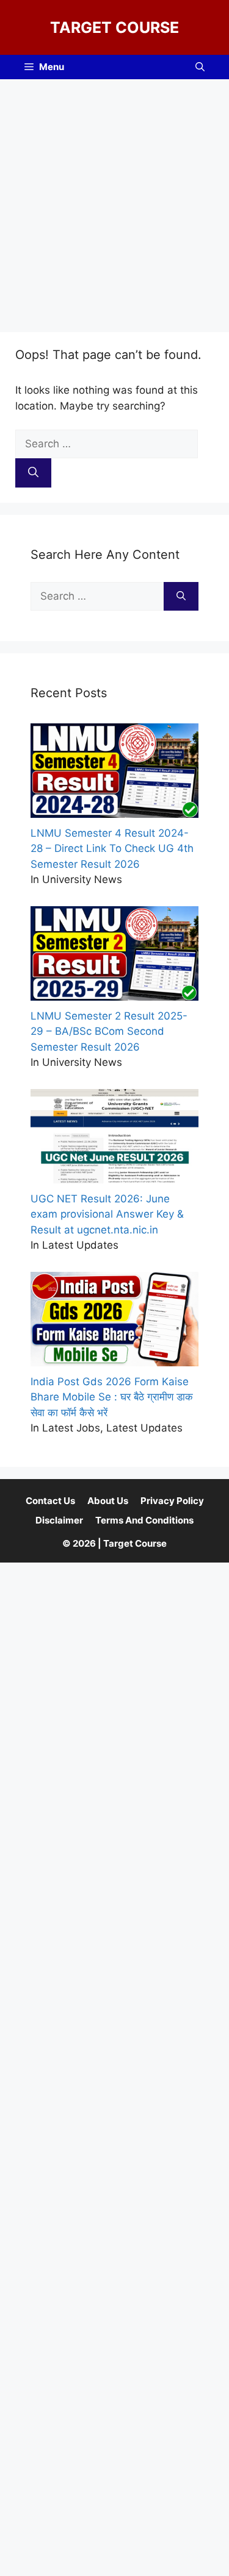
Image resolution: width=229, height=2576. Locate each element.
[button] (200, 67)
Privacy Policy (172, 1501)
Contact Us (50, 1501)
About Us (108, 1501)
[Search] (33, 473)
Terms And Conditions (144, 1520)
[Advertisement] (114, 200)
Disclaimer (59, 1520)
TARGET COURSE (114, 27)
